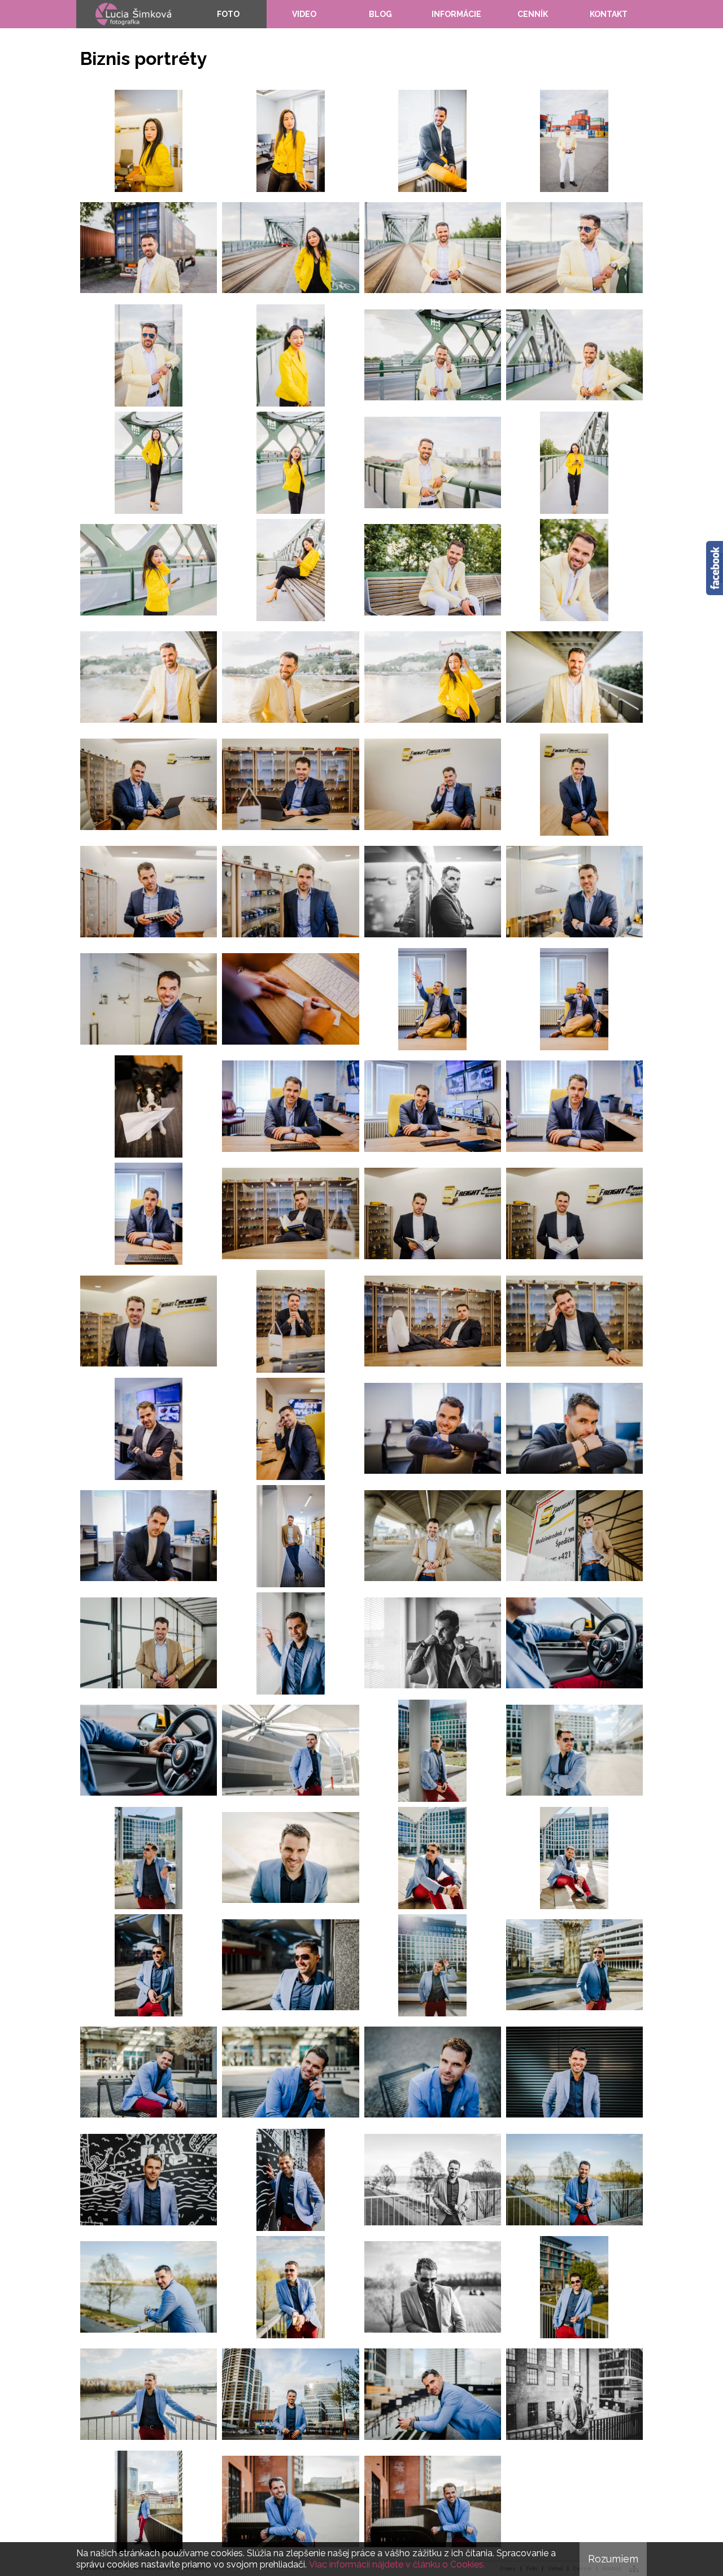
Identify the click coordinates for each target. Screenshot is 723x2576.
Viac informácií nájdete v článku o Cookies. (397, 2564)
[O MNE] (133, 14)
